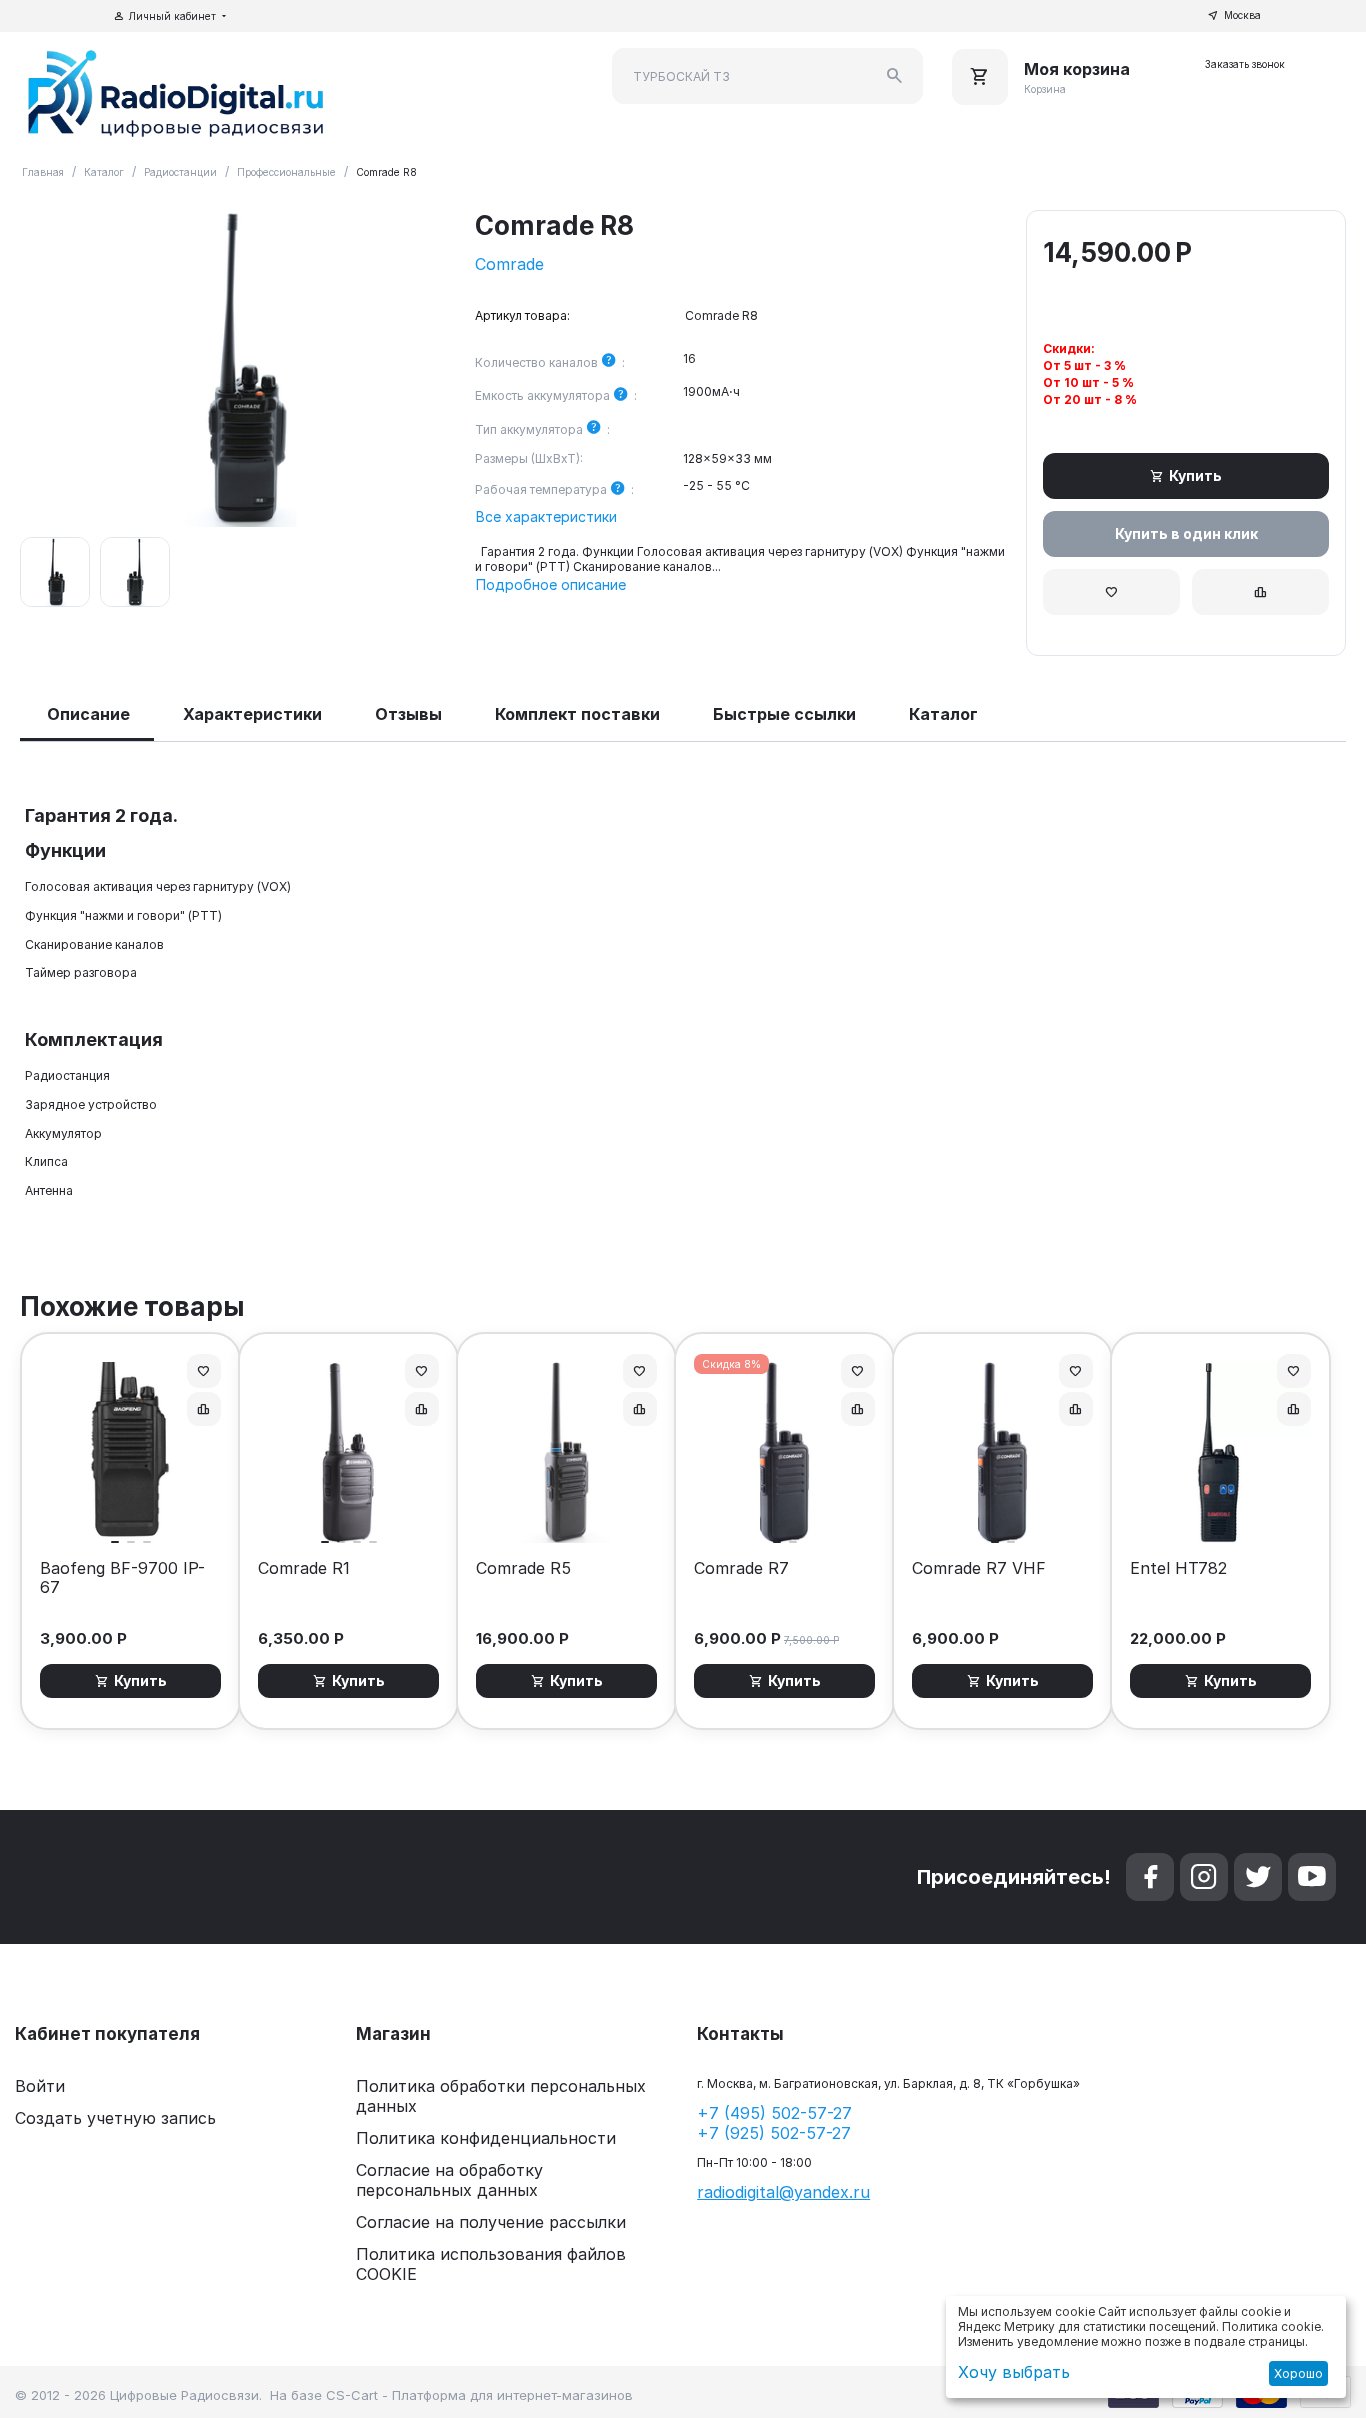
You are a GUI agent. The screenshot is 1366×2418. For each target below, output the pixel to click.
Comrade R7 (741, 1568)
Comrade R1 (304, 1568)
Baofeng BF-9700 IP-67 (122, 1578)
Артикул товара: (522, 315)
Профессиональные (286, 172)
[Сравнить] (1260, 592)
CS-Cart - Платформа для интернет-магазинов (479, 2395)
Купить (1195, 475)
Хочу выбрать (1014, 2372)
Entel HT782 (1178, 1568)
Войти (40, 2086)
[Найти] (895, 76)
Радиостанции (180, 172)
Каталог (104, 172)
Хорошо (1298, 2373)
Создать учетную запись (115, 2118)
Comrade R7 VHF (979, 1568)
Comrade (509, 264)
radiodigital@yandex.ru (783, 2192)
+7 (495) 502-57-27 (774, 2113)
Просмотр (130, 1517)
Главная (43, 172)
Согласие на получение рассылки (491, 2222)
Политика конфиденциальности (486, 2138)
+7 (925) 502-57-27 (774, 2133)
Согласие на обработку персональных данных (449, 2180)
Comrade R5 (523, 1568)
